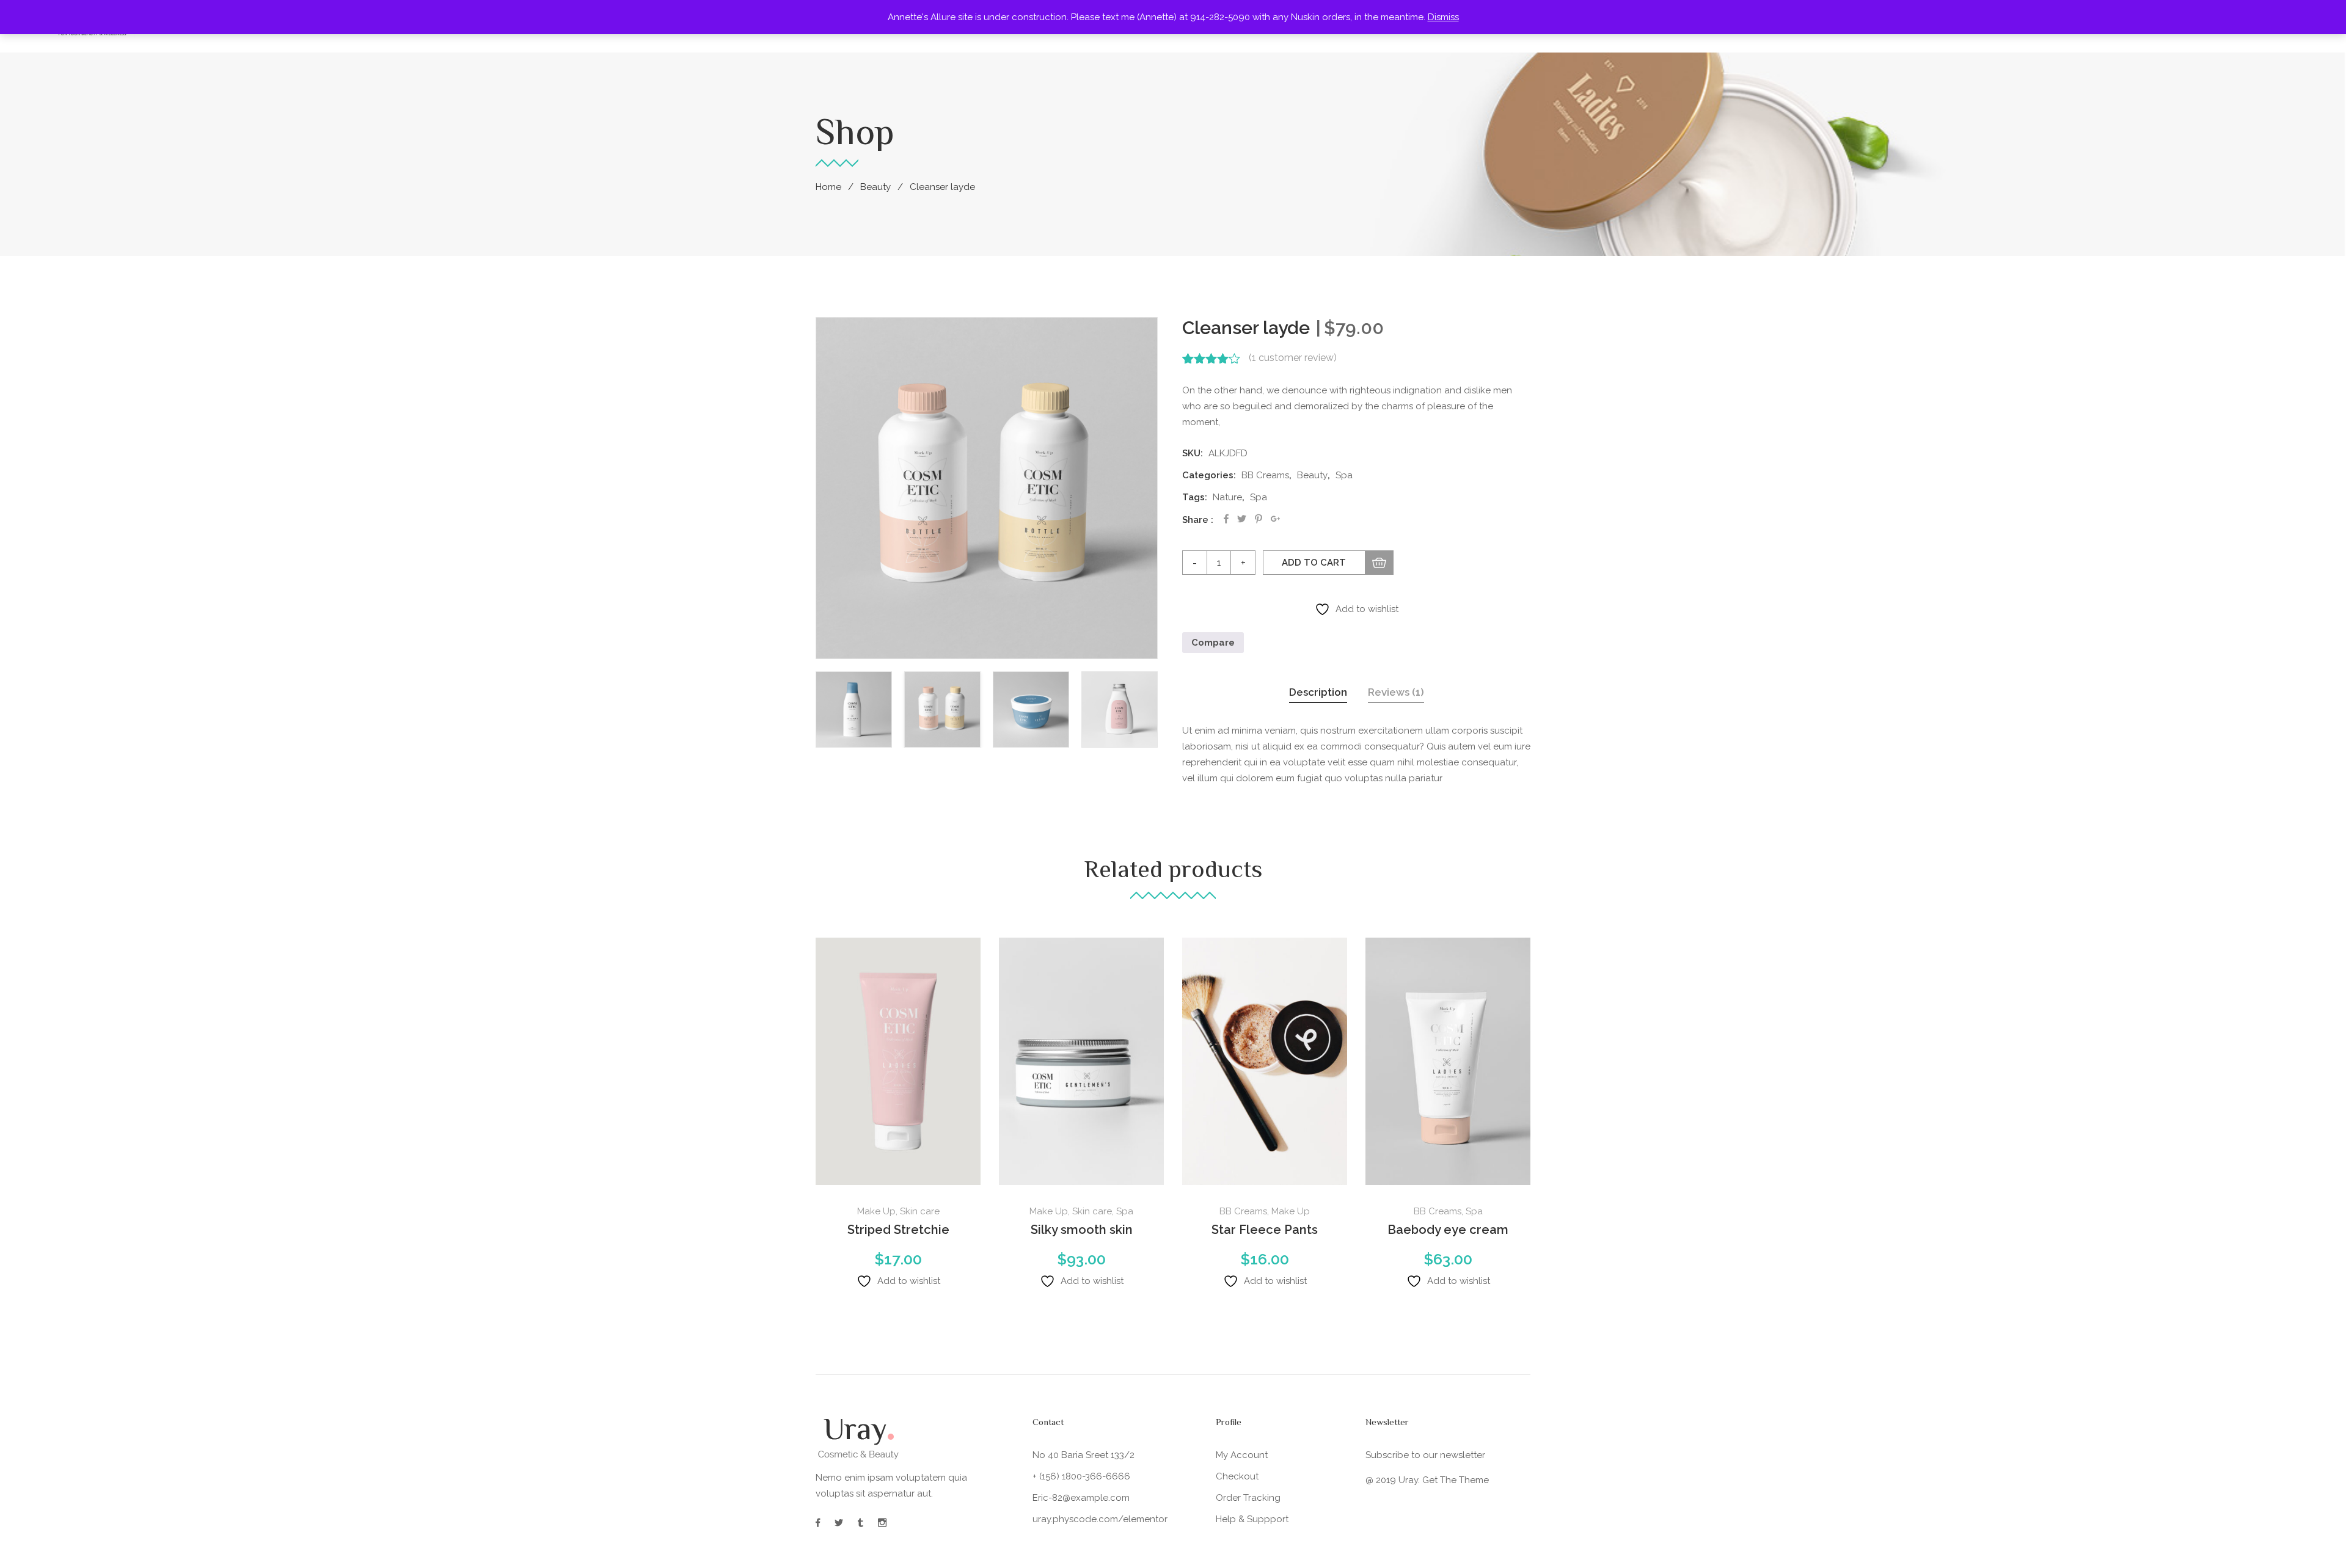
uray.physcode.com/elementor (1100, 1519)
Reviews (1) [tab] (1396, 692)
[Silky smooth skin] (1081, 1061)
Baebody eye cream (1448, 1230)
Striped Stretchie (898, 1230)
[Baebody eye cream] (1448, 1061)
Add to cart (1314, 563)
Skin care (920, 1211)
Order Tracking (1248, 1498)
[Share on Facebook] (1226, 519)
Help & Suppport (1252, 1519)
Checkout (1237, 1476)
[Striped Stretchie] (898, 1061)
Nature (1227, 497)
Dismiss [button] (1443, 17)
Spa (1344, 475)
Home (828, 187)
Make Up (876, 1211)
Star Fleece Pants (1265, 1230)
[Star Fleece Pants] (1265, 1061)
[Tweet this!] (1242, 519)
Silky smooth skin (1082, 1230)
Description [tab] (1318, 692)
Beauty (875, 187)
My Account (1242, 1455)
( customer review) (1293, 358)
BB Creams (1265, 475)
